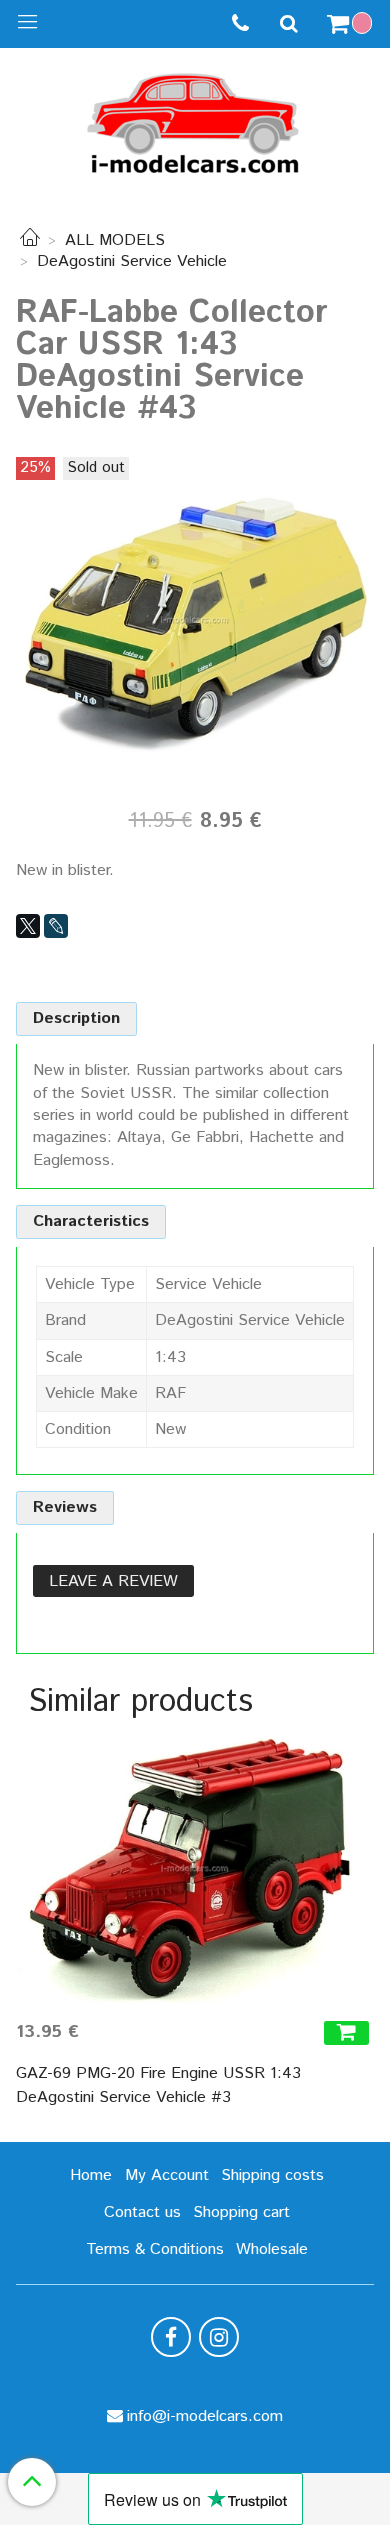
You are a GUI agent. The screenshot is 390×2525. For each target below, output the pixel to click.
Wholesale (272, 2249)
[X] (28, 926)
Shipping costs (272, 2175)
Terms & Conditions (155, 2249)
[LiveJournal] (56, 926)
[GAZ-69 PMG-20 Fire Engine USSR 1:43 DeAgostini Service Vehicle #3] (195, 1869)
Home (91, 2175)
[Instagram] (219, 2337)
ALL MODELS (115, 240)
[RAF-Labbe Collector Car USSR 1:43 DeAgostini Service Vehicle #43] (195, 619)
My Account (167, 2175)
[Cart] (352, 24)
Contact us (142, 2212)
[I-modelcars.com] (195, 119)
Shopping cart (241, 2212)
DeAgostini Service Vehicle (132, 261)
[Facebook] (171, 2337)
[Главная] (30, 240)
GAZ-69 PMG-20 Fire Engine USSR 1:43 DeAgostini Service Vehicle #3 (158, 2085)
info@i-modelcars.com (205, 2416)
